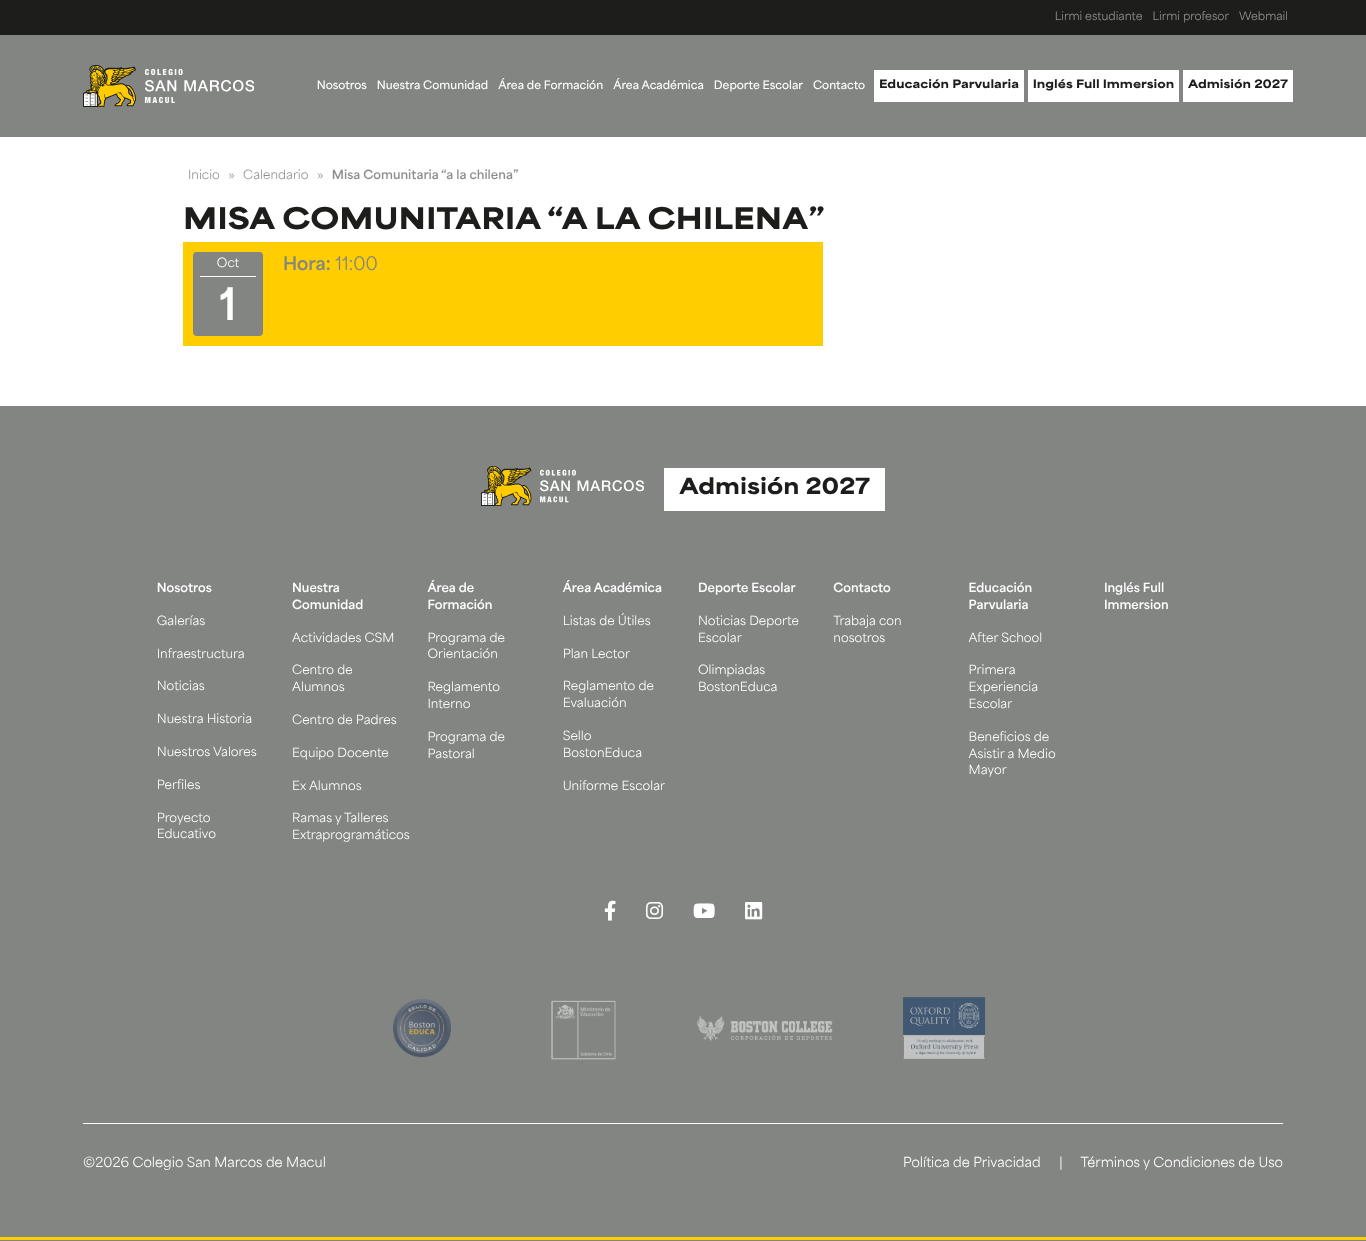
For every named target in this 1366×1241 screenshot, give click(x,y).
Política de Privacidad (972, 1164)
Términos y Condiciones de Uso (1181, 1164)
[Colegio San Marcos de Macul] (168, 86)
